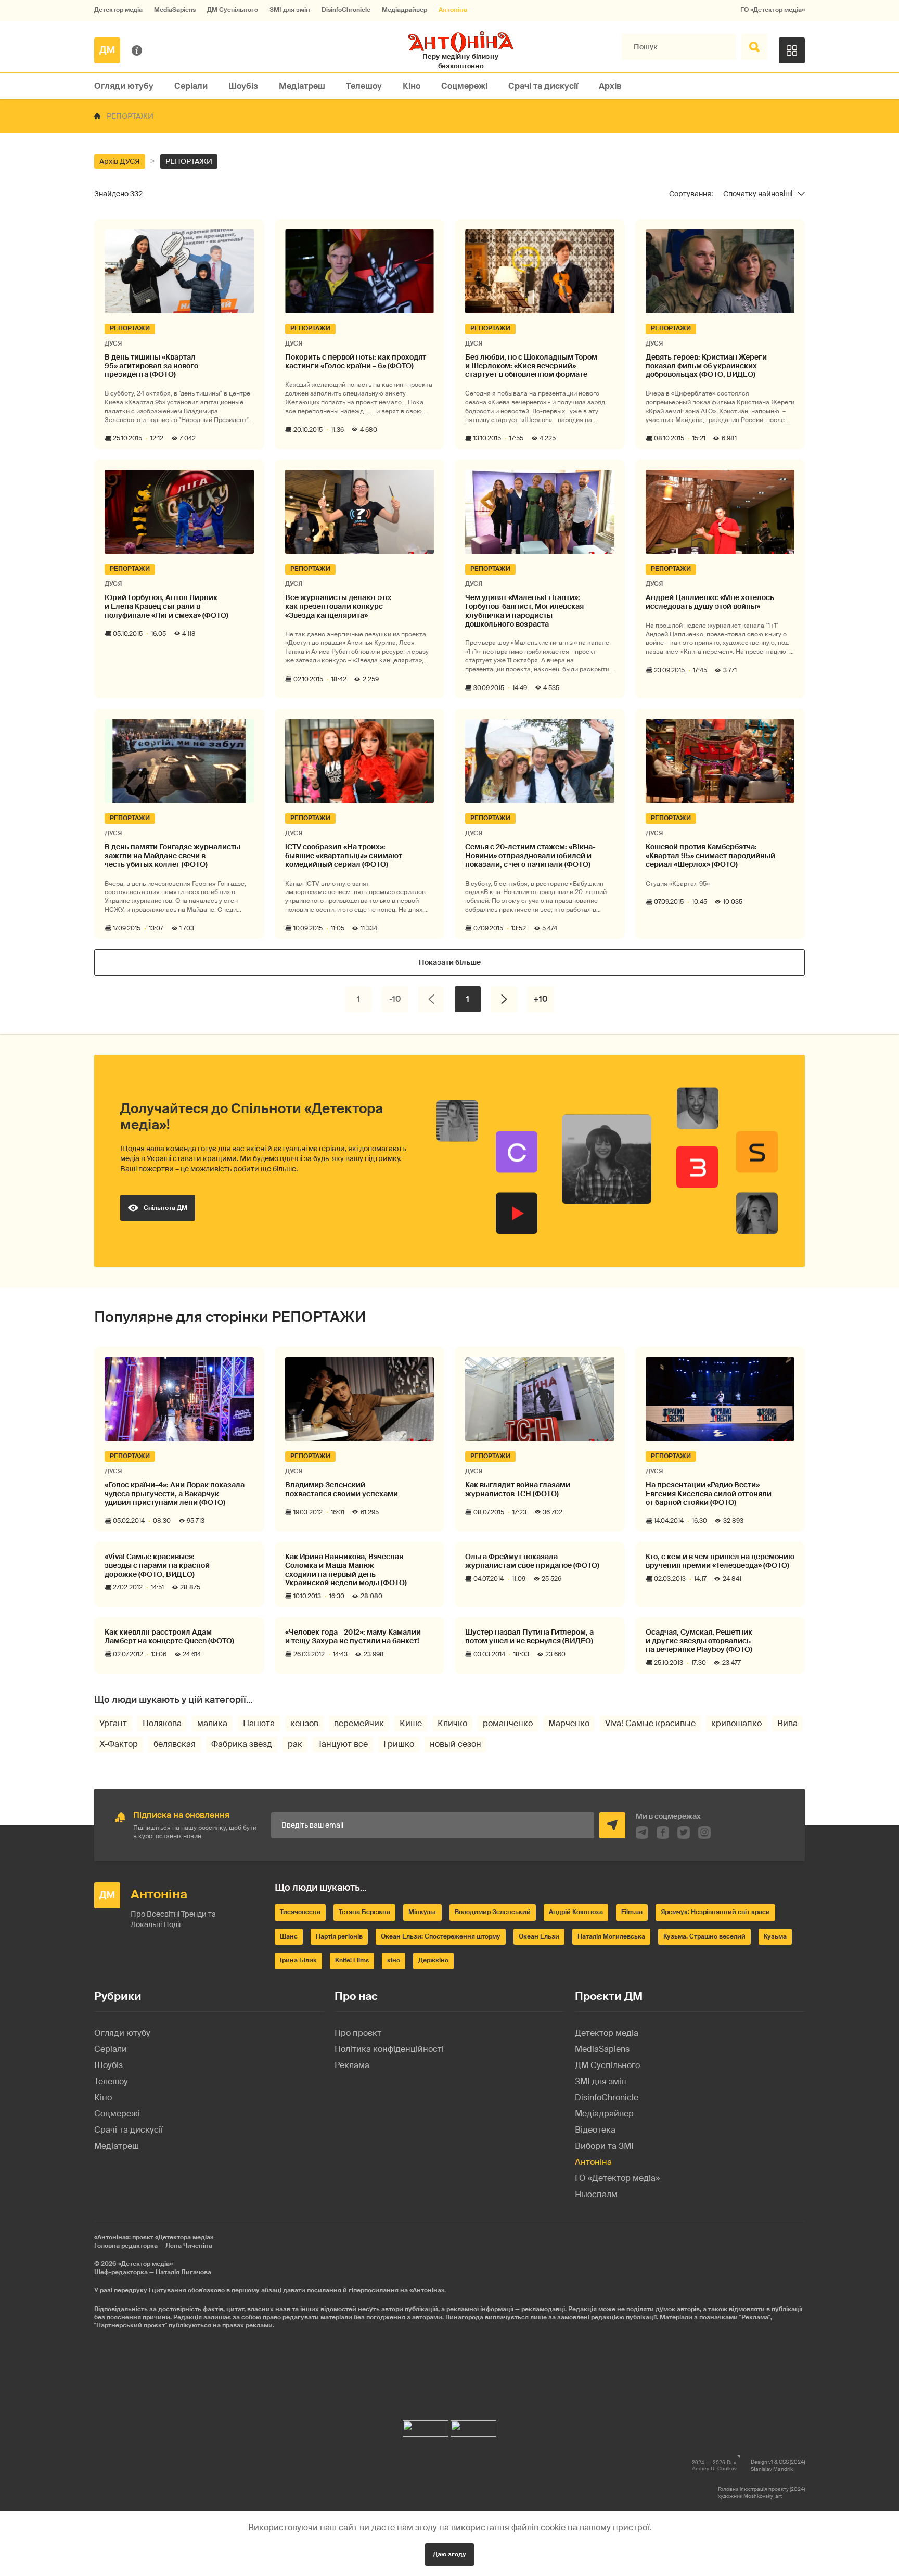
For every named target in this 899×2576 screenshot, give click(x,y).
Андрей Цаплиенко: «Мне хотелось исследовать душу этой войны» (710, 602)
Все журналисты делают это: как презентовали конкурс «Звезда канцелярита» (338, 606)
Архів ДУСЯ (120, 161)
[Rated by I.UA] (426, 2426)
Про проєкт (358, 2033)
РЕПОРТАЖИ (189, 161)
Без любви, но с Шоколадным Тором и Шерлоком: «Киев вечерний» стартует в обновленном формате (531, 366)
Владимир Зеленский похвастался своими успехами (342, 1489)
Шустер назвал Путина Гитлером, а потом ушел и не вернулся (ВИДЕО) (529, 1637)
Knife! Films (352, 1960)
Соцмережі (464, 86)
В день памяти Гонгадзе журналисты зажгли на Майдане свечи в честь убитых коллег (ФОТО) (172, 856)
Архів (610, 86)
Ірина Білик (298, 1960)
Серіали (191, 86)
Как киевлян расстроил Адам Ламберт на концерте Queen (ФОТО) (169, 1637)
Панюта (259, 1723)
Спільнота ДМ (165, 1208)
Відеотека (595, 2130)
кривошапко (736, 1723)
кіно (394, 1960)
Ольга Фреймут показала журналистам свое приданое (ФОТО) (532, 1561)
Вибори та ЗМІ (604, 2146)
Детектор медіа (118, 10)
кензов (304, 1723)
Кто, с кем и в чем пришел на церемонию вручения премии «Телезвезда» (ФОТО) (720, 1561)
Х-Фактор (119, 1744)
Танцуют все (343, 1744)
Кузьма (775, 1936)
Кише (411, 1723)
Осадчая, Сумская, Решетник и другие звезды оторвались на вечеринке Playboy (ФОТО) (699, 1641)
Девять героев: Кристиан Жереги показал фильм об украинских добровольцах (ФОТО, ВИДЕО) (706, 366)
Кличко (452, 1723)
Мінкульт (422, 1912)
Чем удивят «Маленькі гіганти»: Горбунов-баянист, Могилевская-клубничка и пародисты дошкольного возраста (526, 611)
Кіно (412, 86)
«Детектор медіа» (145, 2264)
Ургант (113, 1723)
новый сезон (455, 1744)
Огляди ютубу (124, 86)
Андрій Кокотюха (576, 1912)
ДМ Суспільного (233, 10)
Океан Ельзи (539, 1936)
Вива (787, 1723)
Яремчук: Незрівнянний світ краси (715, 1912)
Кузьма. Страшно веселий (704, 1936)
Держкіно (433, 1960)
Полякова (162, 1723)
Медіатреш (302, 86)
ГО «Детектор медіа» (773, 10)
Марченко (569, 1723)
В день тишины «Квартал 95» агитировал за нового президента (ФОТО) (151, 366)
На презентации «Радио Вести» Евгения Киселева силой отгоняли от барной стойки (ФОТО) (709, 1494)
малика (212, 1723)
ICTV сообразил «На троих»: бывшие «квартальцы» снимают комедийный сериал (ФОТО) (344, 856)
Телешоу (364, 86)
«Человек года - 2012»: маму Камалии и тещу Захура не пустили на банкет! (353, 1637)
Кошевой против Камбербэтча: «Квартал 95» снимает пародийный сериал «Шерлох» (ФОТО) (710, 856)
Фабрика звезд (242, 1744)
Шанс (289, 1936)
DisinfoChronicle (346, 10)
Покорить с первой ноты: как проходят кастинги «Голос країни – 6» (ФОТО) (356, 362)
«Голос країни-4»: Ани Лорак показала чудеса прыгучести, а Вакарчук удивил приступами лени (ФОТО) (175, 1494)
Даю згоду (449, 2554)
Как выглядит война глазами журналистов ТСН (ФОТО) (518, 1489)
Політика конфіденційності (389, 2049)
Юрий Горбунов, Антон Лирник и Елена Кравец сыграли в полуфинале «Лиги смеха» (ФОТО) (166, 606)
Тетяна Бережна (364, 1912)
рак (295, 1744)
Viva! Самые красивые (650, 1723)
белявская (175, 1744)
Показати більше (450, 962)
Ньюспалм (596, 2194)
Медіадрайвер (404, 10)
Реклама (352, 2065)
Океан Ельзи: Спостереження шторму (441, 1936)
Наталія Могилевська (611, 1936)
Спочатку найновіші (758, 194)
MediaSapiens (175, 10)
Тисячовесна (300, 1912)
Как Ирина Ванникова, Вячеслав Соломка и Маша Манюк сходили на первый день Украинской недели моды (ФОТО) (346, 1570)
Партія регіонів (339, 1936)
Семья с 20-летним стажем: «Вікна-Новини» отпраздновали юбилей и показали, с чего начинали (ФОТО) (530, 856)
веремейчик (359, 1723)
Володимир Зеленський (493, 1912)
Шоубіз (243, 86)
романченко (508, 1723)
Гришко (399, 1744)
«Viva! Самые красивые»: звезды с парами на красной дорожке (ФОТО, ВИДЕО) (157, 1565)
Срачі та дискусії (543, 86)
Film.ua (632, 1912)
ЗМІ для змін (290, 10)
